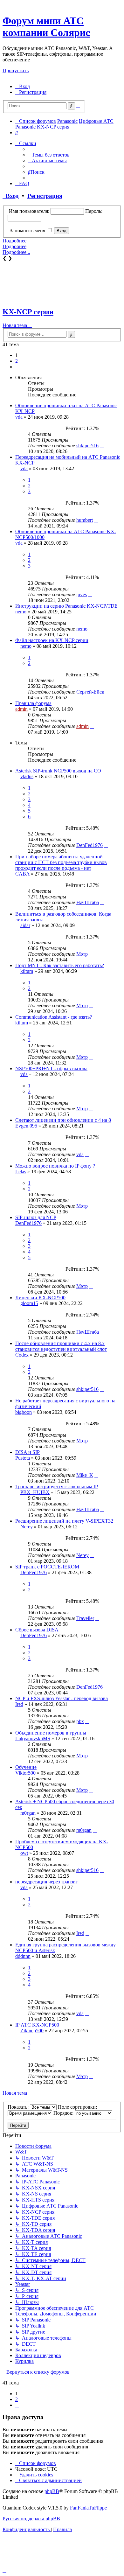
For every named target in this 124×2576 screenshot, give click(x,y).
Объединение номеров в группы (51, 1733)
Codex (22, 1355)
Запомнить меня (28, 230)
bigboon (24, 1412)
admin (21, 709)
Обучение (26, 1767)
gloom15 (29, 1303)
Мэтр (82, 954)
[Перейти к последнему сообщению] (102, 446)
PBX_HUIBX (35, 1492)
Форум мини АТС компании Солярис (46, 27)
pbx (80, 1721)
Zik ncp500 (32, 2031)
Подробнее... (16, 252)
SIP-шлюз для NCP (36, 1217)
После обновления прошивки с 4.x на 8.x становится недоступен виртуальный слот (61, 1346)
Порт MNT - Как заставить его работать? (60, 965)
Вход (11, 196)
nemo (21, 612)
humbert (85, 520)
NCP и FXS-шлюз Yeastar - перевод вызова (62, 1698)
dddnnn (23, 1956)
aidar (25, 925)
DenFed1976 (90, 845)
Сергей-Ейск (90, 692)
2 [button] (17, 361)
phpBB (52, 2491)
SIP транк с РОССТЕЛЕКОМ (47, 1567)
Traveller (85, 1618)
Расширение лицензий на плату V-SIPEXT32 (64, 1521)
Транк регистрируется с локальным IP (57, 1487)
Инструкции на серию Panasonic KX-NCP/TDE (66, 606)
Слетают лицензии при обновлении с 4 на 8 (63, 1120)
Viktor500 (25, 1773)
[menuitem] (23, 86)
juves (82, 594)
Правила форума (33, 703)
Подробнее (14, 241)
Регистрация (45, 196)
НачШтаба (88, 902)
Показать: (19, 2107)
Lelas (21, 1172)
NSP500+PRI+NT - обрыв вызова (51, 1068)
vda (19, 417)
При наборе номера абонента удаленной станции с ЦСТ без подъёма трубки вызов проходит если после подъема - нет (61, 862)
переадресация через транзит (47, 1882)
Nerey (27, 1527)
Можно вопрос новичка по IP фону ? (55, 1166)
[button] (17, 367)
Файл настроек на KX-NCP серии (52, 640)
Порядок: (64, 2113)
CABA (22, 874)
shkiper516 (87, 446)
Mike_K (85, 1475)
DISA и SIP (28, 1452)
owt (24, 1853)
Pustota (23, 1458)
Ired (19, 1704)
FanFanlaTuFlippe (88, 2508)
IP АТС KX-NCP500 (37, 2025)
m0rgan (28, 1813)
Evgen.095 (26, 1126)
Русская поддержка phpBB (31, 2519)
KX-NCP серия (28, 312)
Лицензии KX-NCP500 (40, 1298)
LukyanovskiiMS (33, 1738)
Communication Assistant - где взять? (54, 1017)
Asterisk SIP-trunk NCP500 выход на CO (58, 771)
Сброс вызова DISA (37, 1630)
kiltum (27, 971)
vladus (27, 776)
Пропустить (16, 70)
